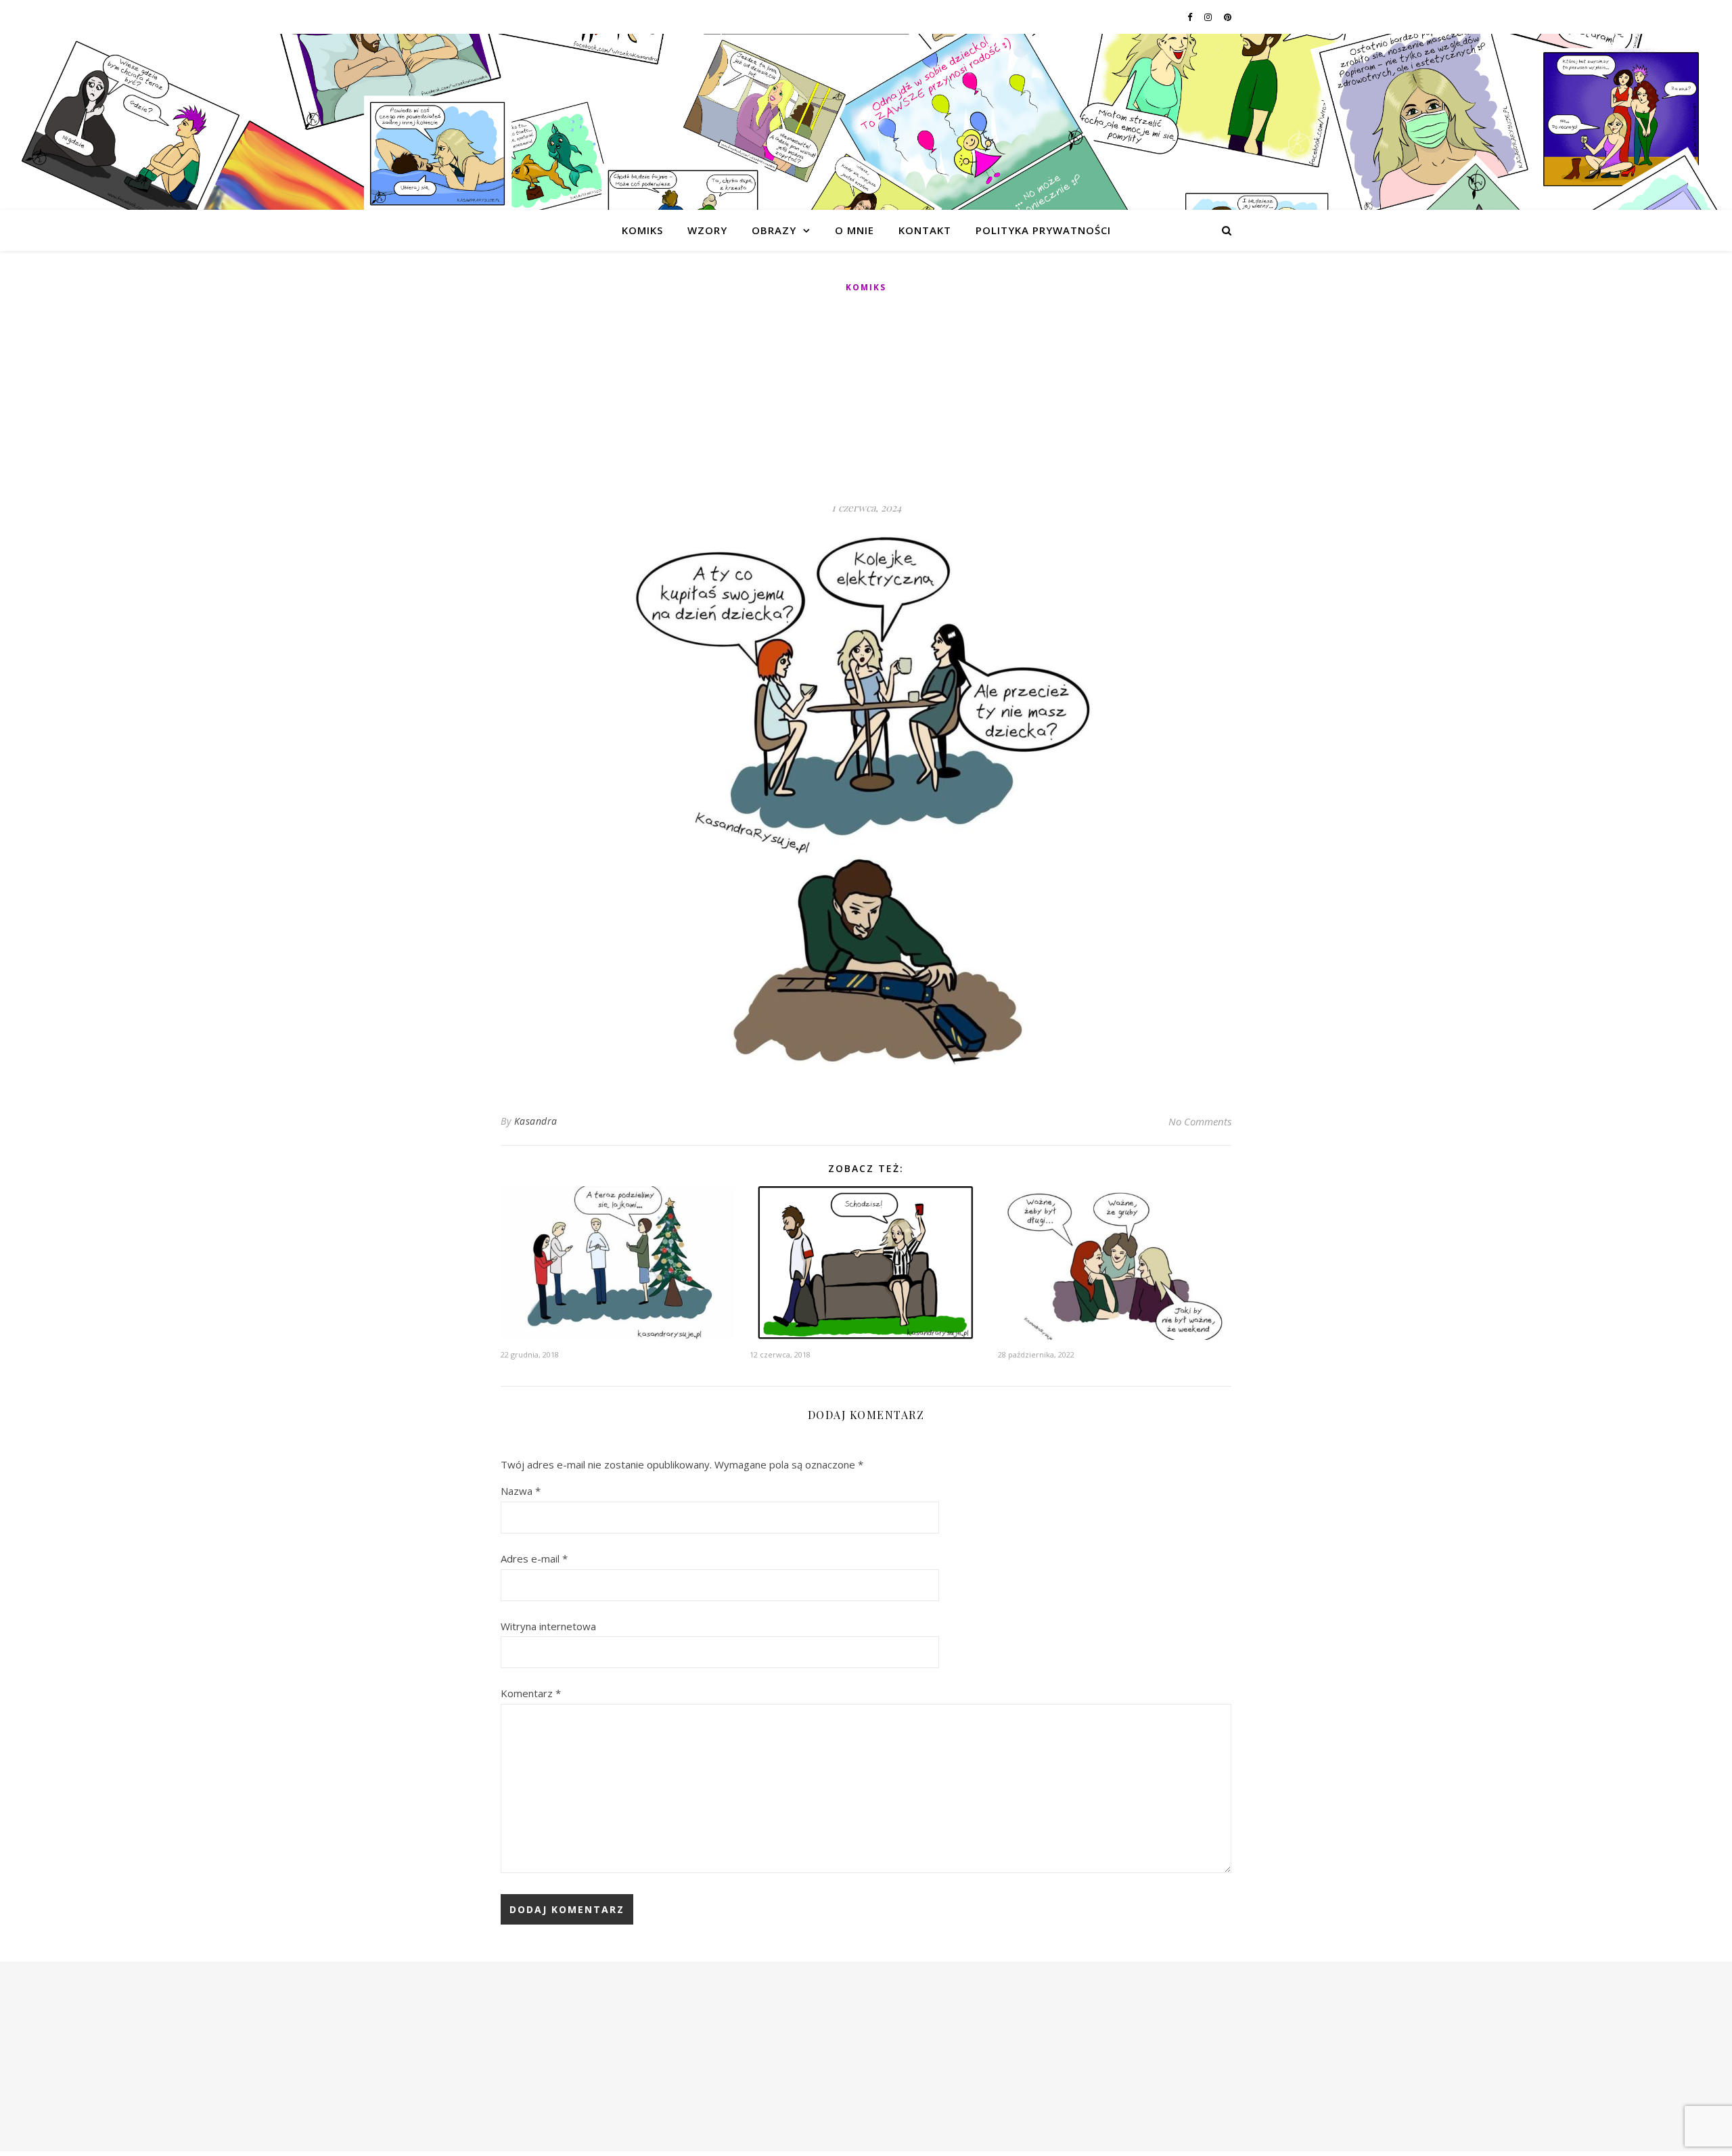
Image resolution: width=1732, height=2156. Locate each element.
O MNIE (854, 230)
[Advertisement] (866, 398)
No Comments (1200, 1121)
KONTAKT (925, 230)
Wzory (707, 230)
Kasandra (536, 1121)
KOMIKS (642, 230)
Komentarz (531, 1693)
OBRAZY (774, 230)
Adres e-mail (534, 1558)
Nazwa (521, 1491)
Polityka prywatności (1043, 230)
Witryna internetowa (548, 1626)
